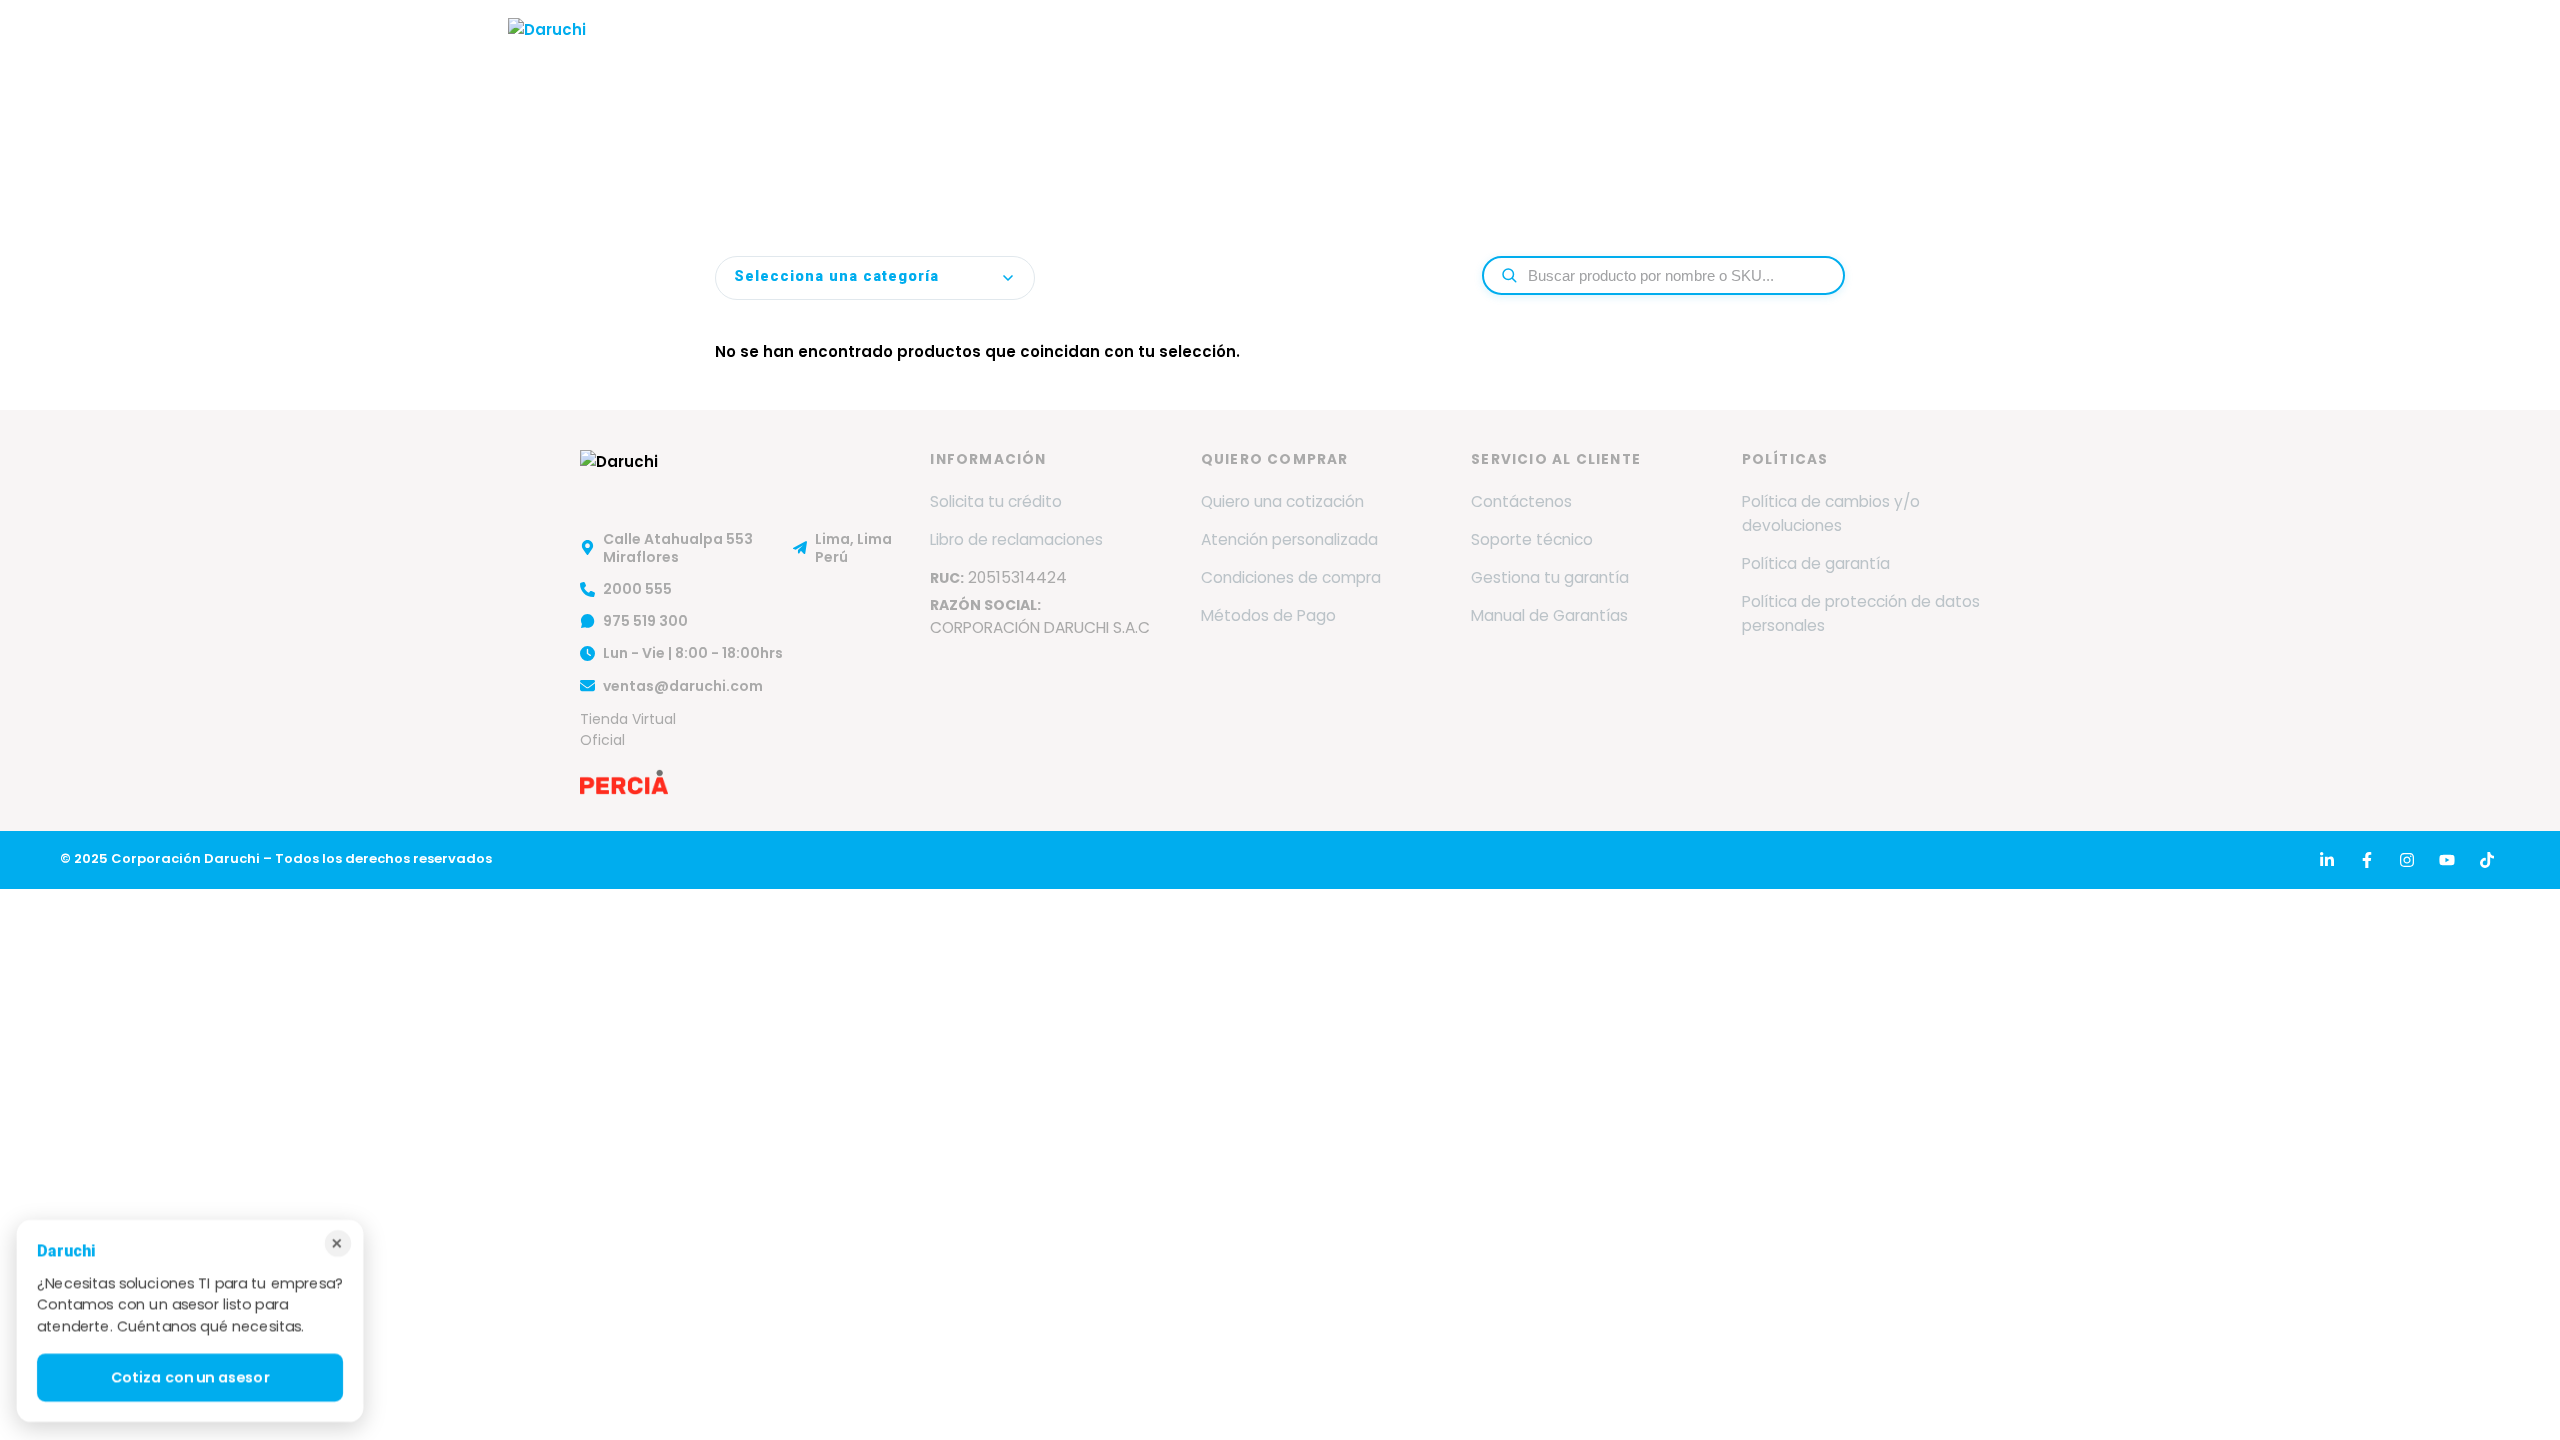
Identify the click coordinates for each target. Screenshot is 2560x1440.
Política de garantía (1816, 563)
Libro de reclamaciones (1016, 539)
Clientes (1576, 52)
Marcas (1092, 52)
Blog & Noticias (1707, 52)
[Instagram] (2407, 860)
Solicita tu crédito (996, 501)
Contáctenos (1521, 501)
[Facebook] (2367, 860)
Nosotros (991, 52)
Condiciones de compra (1291, 577)
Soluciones (1336, 52)
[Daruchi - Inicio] (547, 53)
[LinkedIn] (2327, 860)
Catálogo (1469, 52)
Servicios (1207, 52)
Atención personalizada (1289, 539)
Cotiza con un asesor (190, 1377)
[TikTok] (2487, 860)
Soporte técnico (1532, 539)
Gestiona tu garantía (1550, 577)
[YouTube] (2447, 860)
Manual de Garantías (1549, 615)
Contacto (1844, 52)
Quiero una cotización (1282, 501)
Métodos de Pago (1268, 615)
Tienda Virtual (1978, 52)
